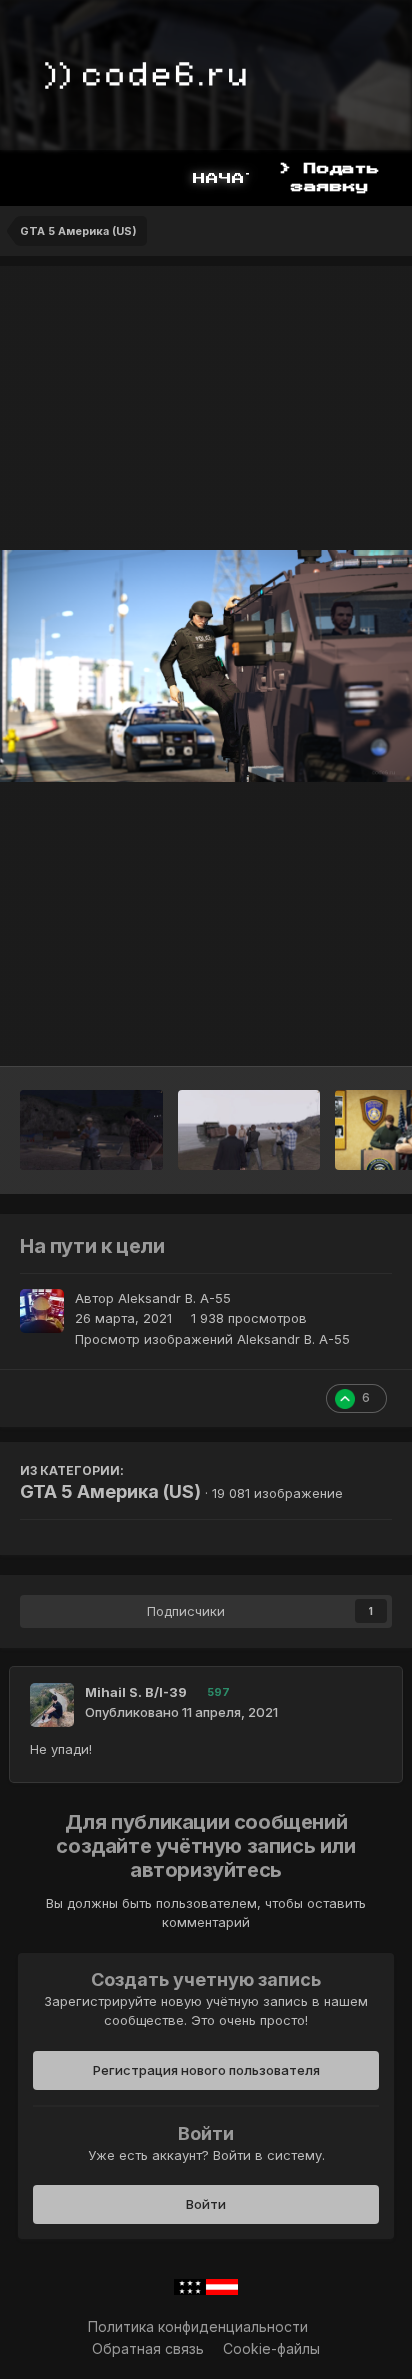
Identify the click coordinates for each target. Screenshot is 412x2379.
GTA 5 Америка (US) (110, 1491)
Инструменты (321, 1030)
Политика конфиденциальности (198, 2326)
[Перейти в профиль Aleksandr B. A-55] (42, 1311)
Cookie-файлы (271, 2348)
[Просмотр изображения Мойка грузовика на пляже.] (249, 1130)
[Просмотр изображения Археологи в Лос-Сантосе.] (91, 1130)
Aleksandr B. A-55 (174, 1298)
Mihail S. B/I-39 (136, 1692)
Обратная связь (148, 2348)
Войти (206, 2204)
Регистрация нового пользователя (206, 2070)
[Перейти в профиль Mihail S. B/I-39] (52, 1705)
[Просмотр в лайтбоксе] (206, 666)
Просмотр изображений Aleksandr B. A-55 (212, 1339)
